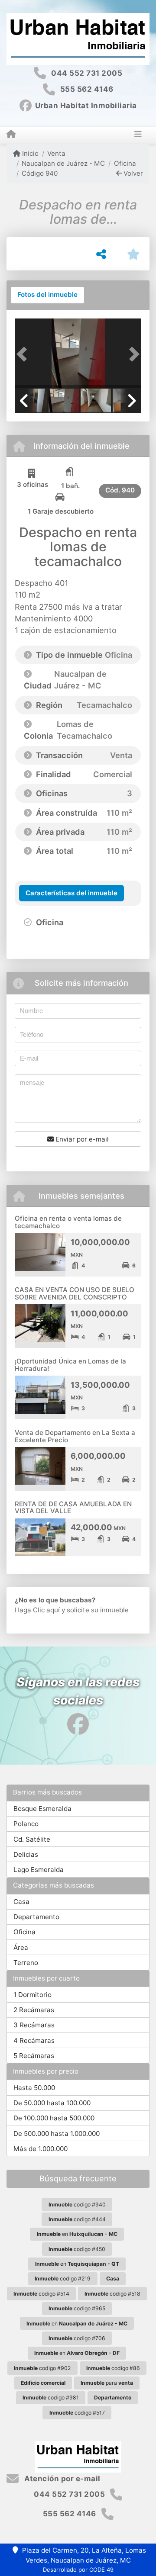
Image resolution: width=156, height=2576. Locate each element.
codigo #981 (51, 2398)
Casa (21, 1902)
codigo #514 (41, 2294)
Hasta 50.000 (34, 2088)
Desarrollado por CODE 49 (78, 2570)
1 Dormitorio (32, 1995)
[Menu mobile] (11, 135)
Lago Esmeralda (39, 1870)
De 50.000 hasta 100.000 (52, 2103)
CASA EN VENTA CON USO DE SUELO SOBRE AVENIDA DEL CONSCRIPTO (75, 1293)
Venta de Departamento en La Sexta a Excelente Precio (75, 1436)
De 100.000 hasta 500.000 (54, 2118)
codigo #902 (42, 2368)
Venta (56, 153)
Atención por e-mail (62, 2479)
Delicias (26, 1854)
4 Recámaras (34, 2041)
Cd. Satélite (32, 1839)
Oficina (125, 163)
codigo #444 (77, 2219)
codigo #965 (77, 2308)
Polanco (26, 1824)
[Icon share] (78, 1724)
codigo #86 (113, 2368)
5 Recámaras (34, 2056)
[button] (24, 354)
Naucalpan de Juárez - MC (63, 163)
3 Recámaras (34, 2025)
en (77, 2234)
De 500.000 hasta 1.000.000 (57, 2134)
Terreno (26, 1963)
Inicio (29, 153)
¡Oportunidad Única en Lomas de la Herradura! (70, 1365)
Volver (132, 173)
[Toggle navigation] (138, 135)
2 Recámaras (34, 2010)
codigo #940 (77, 2205)
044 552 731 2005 (87, 73)
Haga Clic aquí (37, 1610)
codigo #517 (77, 2413)
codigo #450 (77, 2249)
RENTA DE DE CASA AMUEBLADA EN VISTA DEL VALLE (73, 1508)
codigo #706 (77, 2338)
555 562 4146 (87, 89)
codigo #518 (112, 2294)
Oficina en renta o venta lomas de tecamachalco (68, 1222)
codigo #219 (63, 2279)
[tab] (47, 295)
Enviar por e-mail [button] (81, 1139)
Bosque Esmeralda (42, 1809)
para (107, 2383)
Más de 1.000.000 (41, 2149)
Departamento (36, 1917)
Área (21, 1947)
